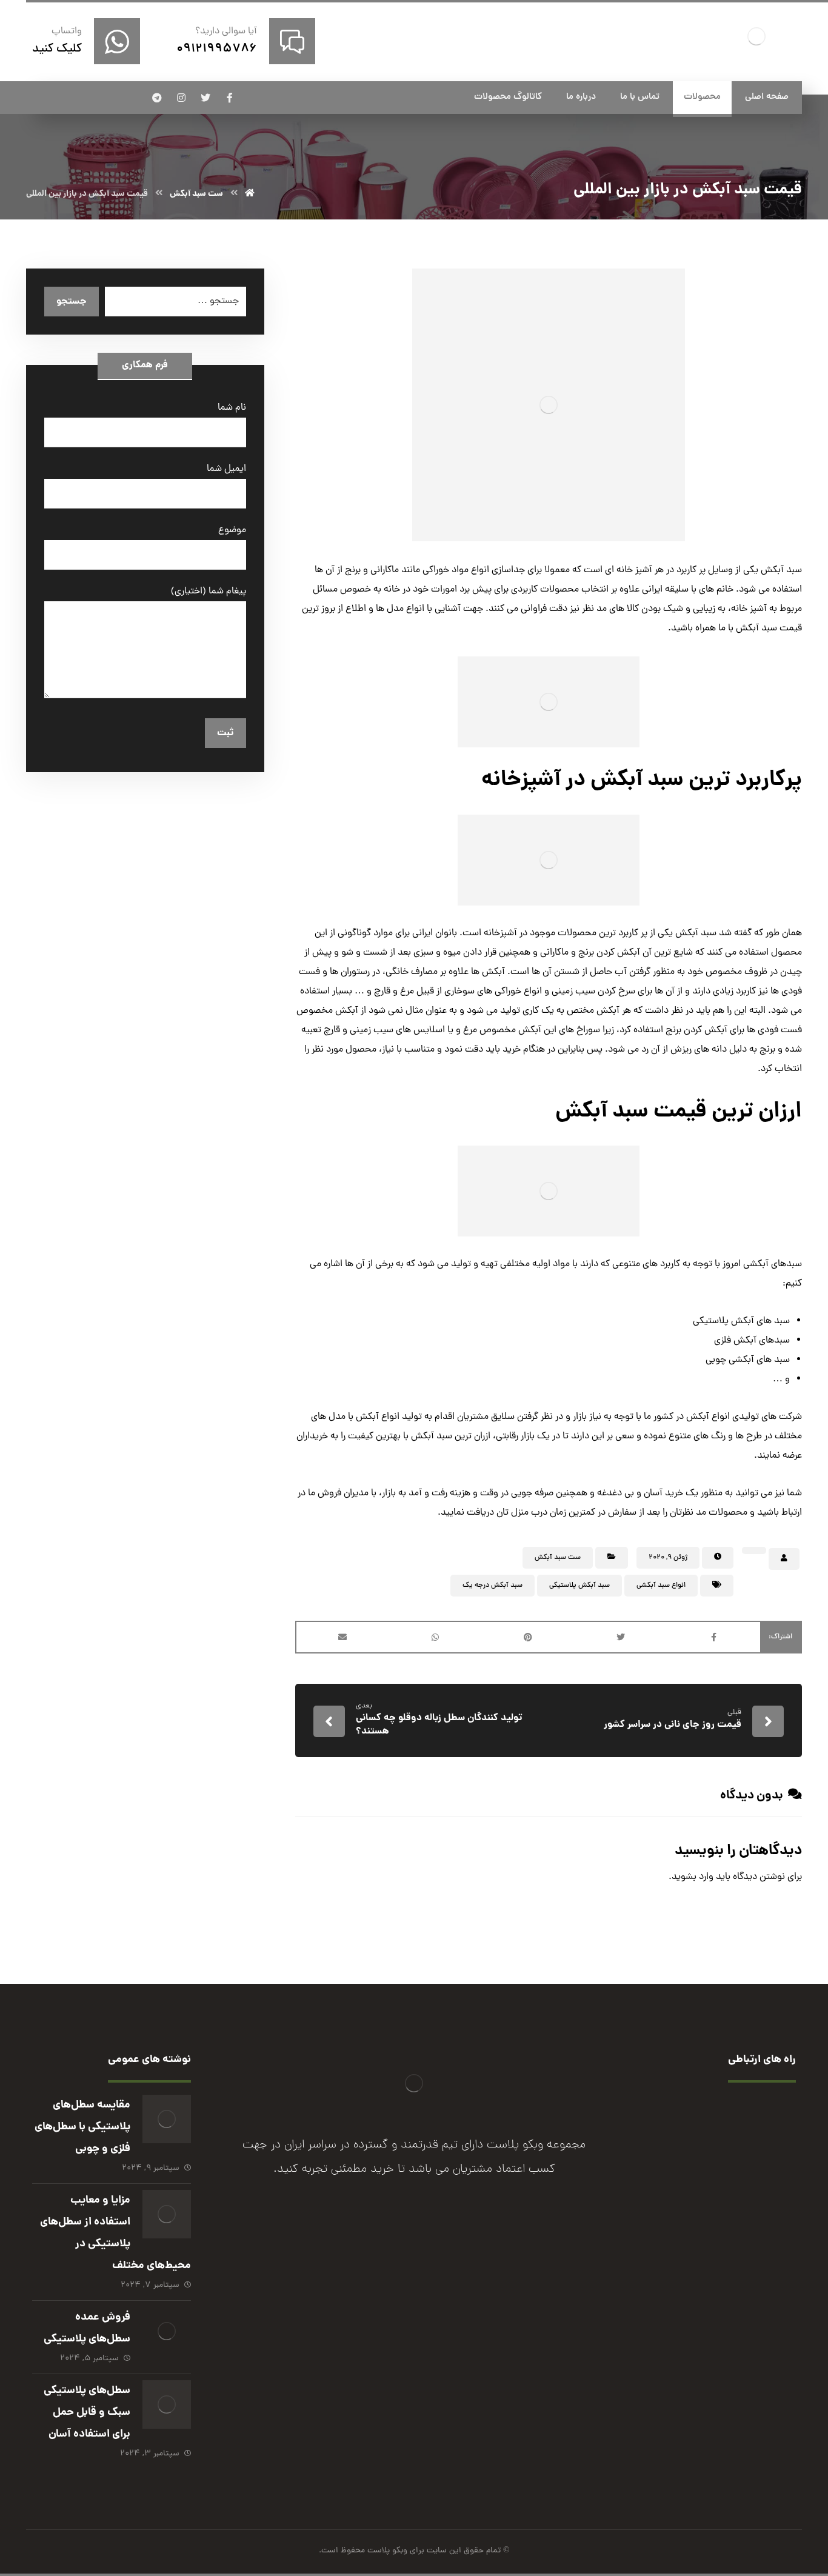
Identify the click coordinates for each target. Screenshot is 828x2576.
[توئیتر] (205, 98)
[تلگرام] (157, 98)
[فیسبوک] (230, 98)
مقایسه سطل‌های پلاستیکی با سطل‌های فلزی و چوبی (82, 2127)
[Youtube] (366, 2264)
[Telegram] (390, 2264)
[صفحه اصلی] (250, 194)
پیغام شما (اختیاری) (208, 592)
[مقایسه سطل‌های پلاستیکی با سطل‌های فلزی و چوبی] (167, 2119)
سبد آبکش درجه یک (492, 1586)
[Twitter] (438, 2264)
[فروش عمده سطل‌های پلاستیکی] (167, 2331)
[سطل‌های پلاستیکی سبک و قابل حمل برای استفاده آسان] (167, 2404)
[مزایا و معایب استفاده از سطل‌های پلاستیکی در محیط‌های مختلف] (167, 2214)
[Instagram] (414, 2264)
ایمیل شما (226, 469)
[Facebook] (462, 2264)
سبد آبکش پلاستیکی (579, 1586)
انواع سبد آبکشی (661, 1586)
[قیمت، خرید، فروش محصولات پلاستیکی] (756, 36)
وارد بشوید (693, 1877)
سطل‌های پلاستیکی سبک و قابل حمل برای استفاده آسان (87, 2413)
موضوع (232, 530)
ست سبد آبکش (558, 1558)
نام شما (232, 408)
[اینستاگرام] (181, 98)
